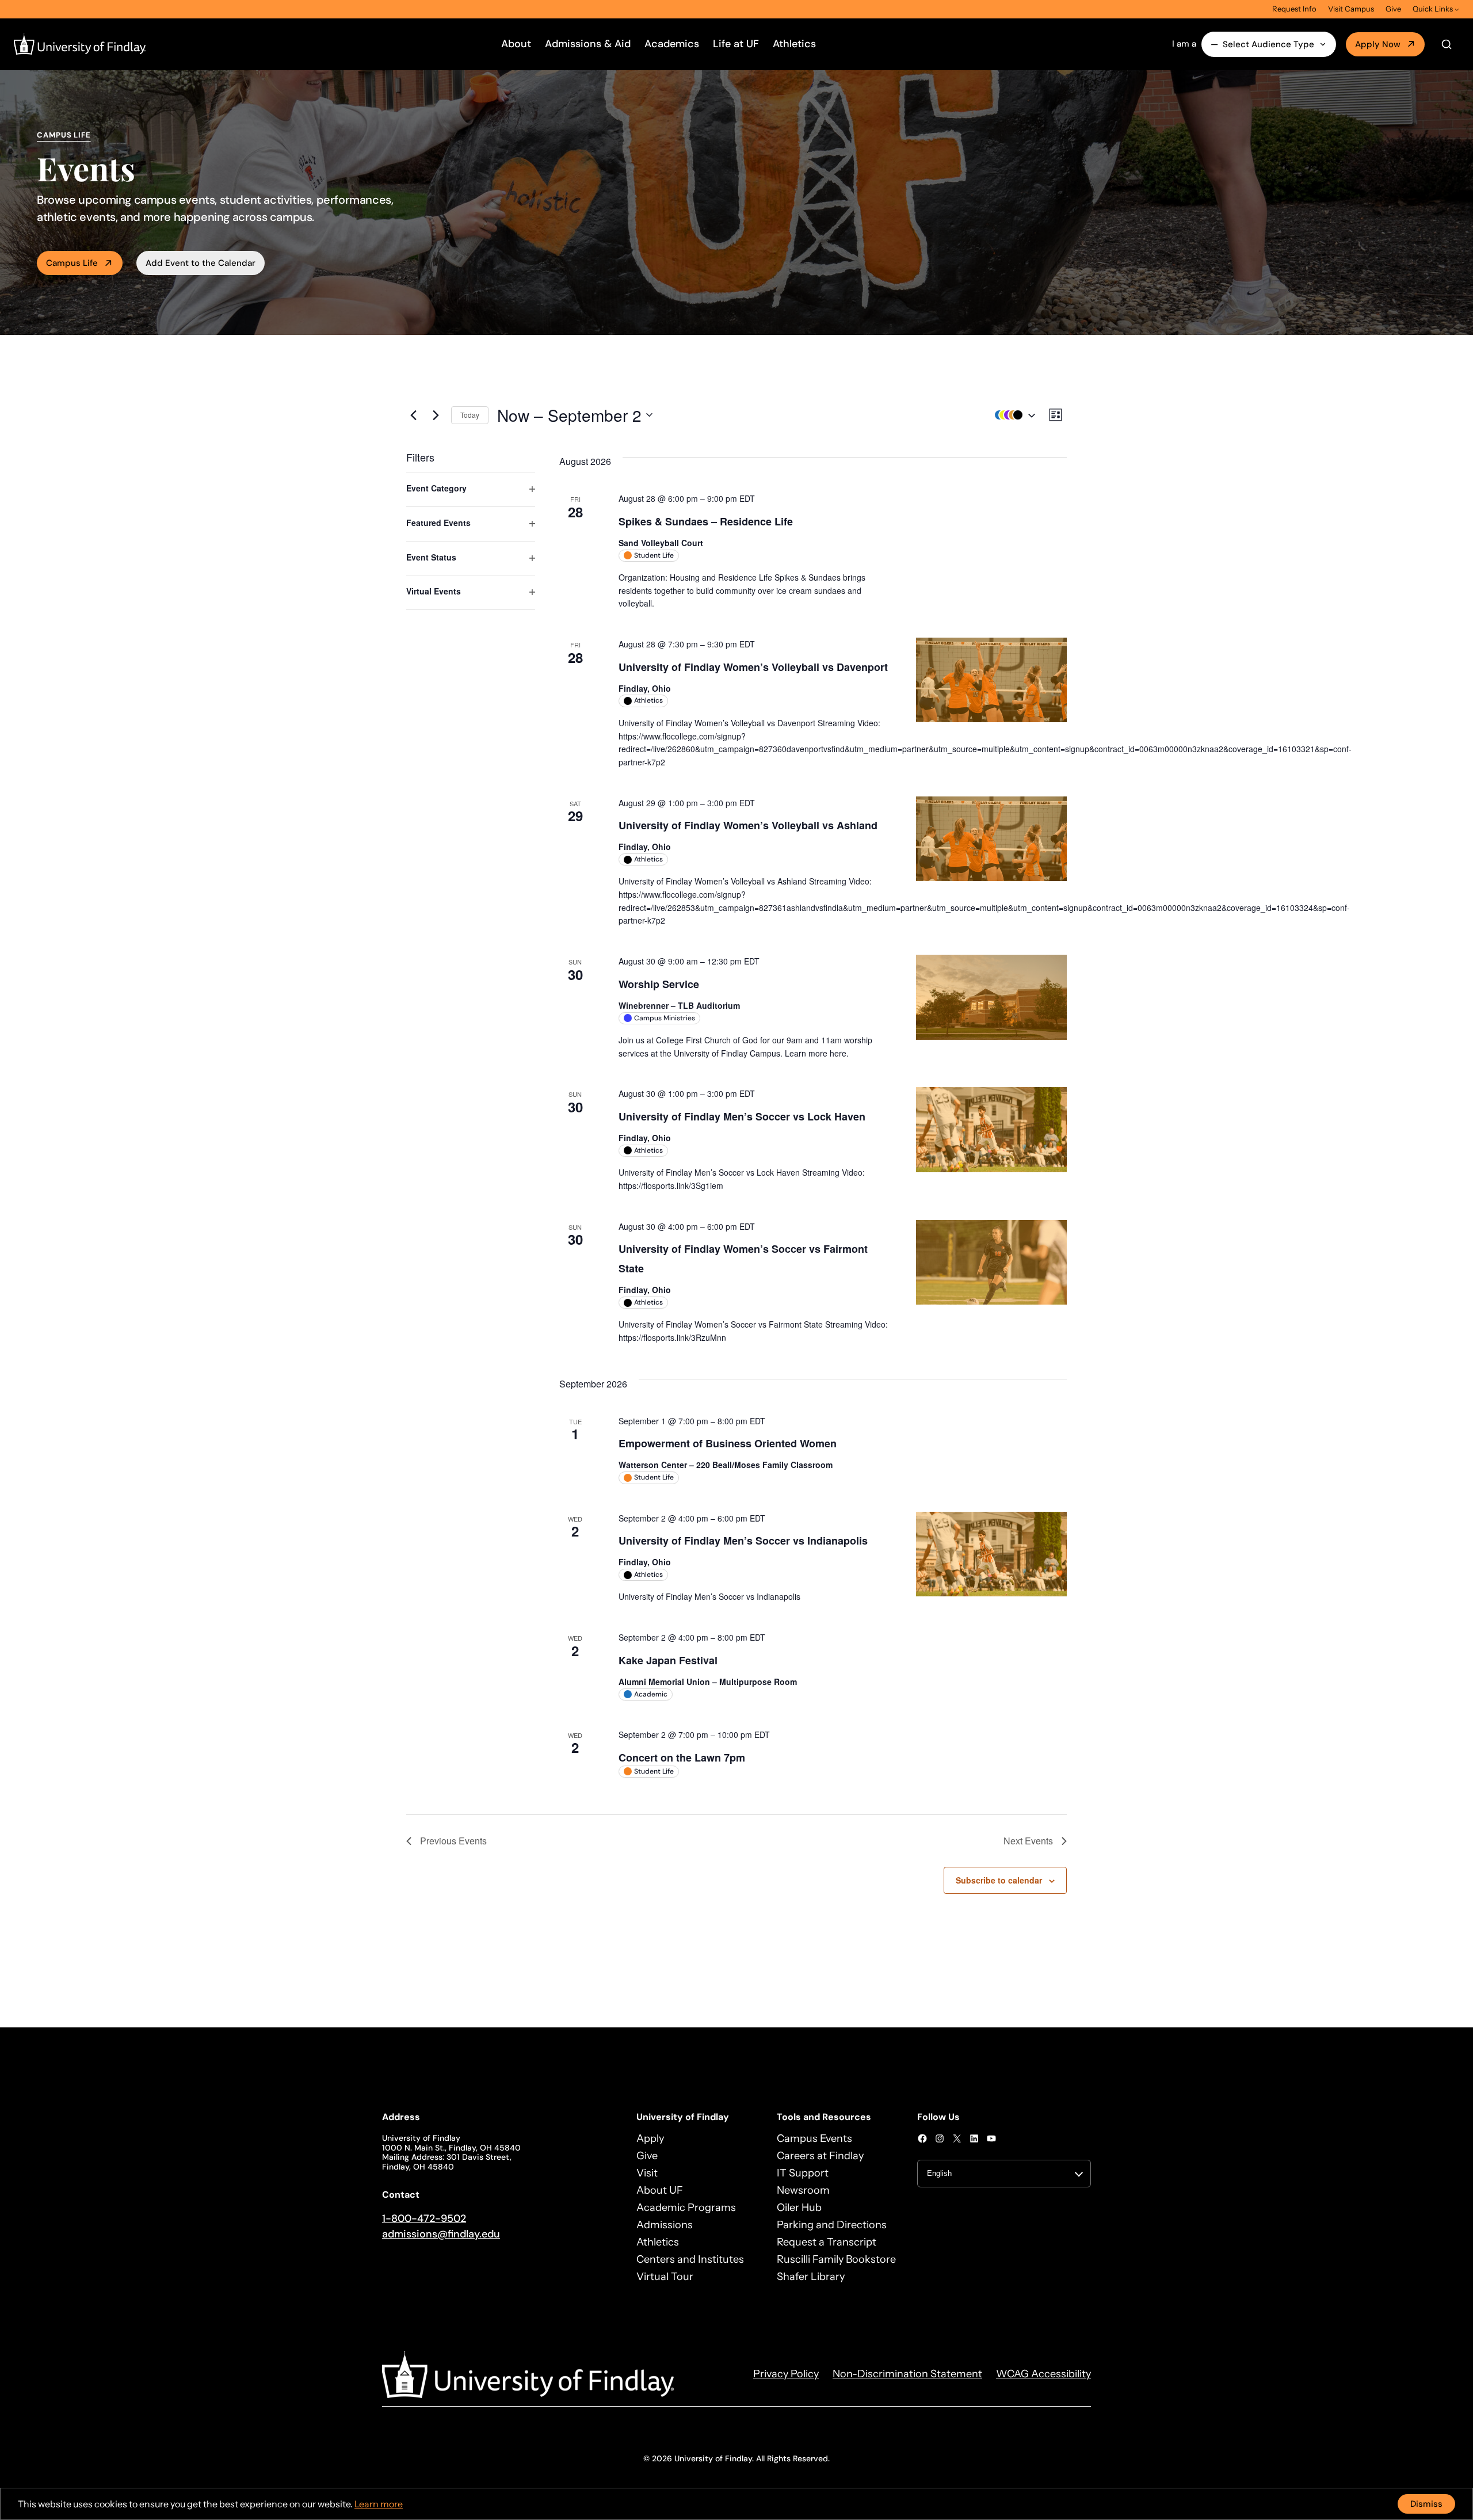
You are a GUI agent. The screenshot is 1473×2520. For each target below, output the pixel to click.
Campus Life (72, 263)
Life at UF (736, 44)
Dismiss (1426, 2504)
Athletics (794, 44)
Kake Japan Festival (668, 1660)
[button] (1012, 415)
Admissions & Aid (588, 44)
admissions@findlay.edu (441, 2234)
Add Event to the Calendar (201, 263)
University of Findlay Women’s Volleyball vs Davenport (753, 667)
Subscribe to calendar (999, 1880)
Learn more (379, 2504)
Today (470, 415)
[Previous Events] (413, 415)
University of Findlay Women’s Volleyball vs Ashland (748, 825)
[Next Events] (436, 415)
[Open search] (1447, 44)
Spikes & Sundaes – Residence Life (706, 521)
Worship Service (659, 984)
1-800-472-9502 (424, 2218)
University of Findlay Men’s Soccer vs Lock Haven (742, 1116)
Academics (672, 44)
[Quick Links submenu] (1457, 9)
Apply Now (1378, 44)
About (516, 44)
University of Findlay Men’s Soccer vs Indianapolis (743, 1541)
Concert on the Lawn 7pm (682, 1757)
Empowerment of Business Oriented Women (728, 1443)
